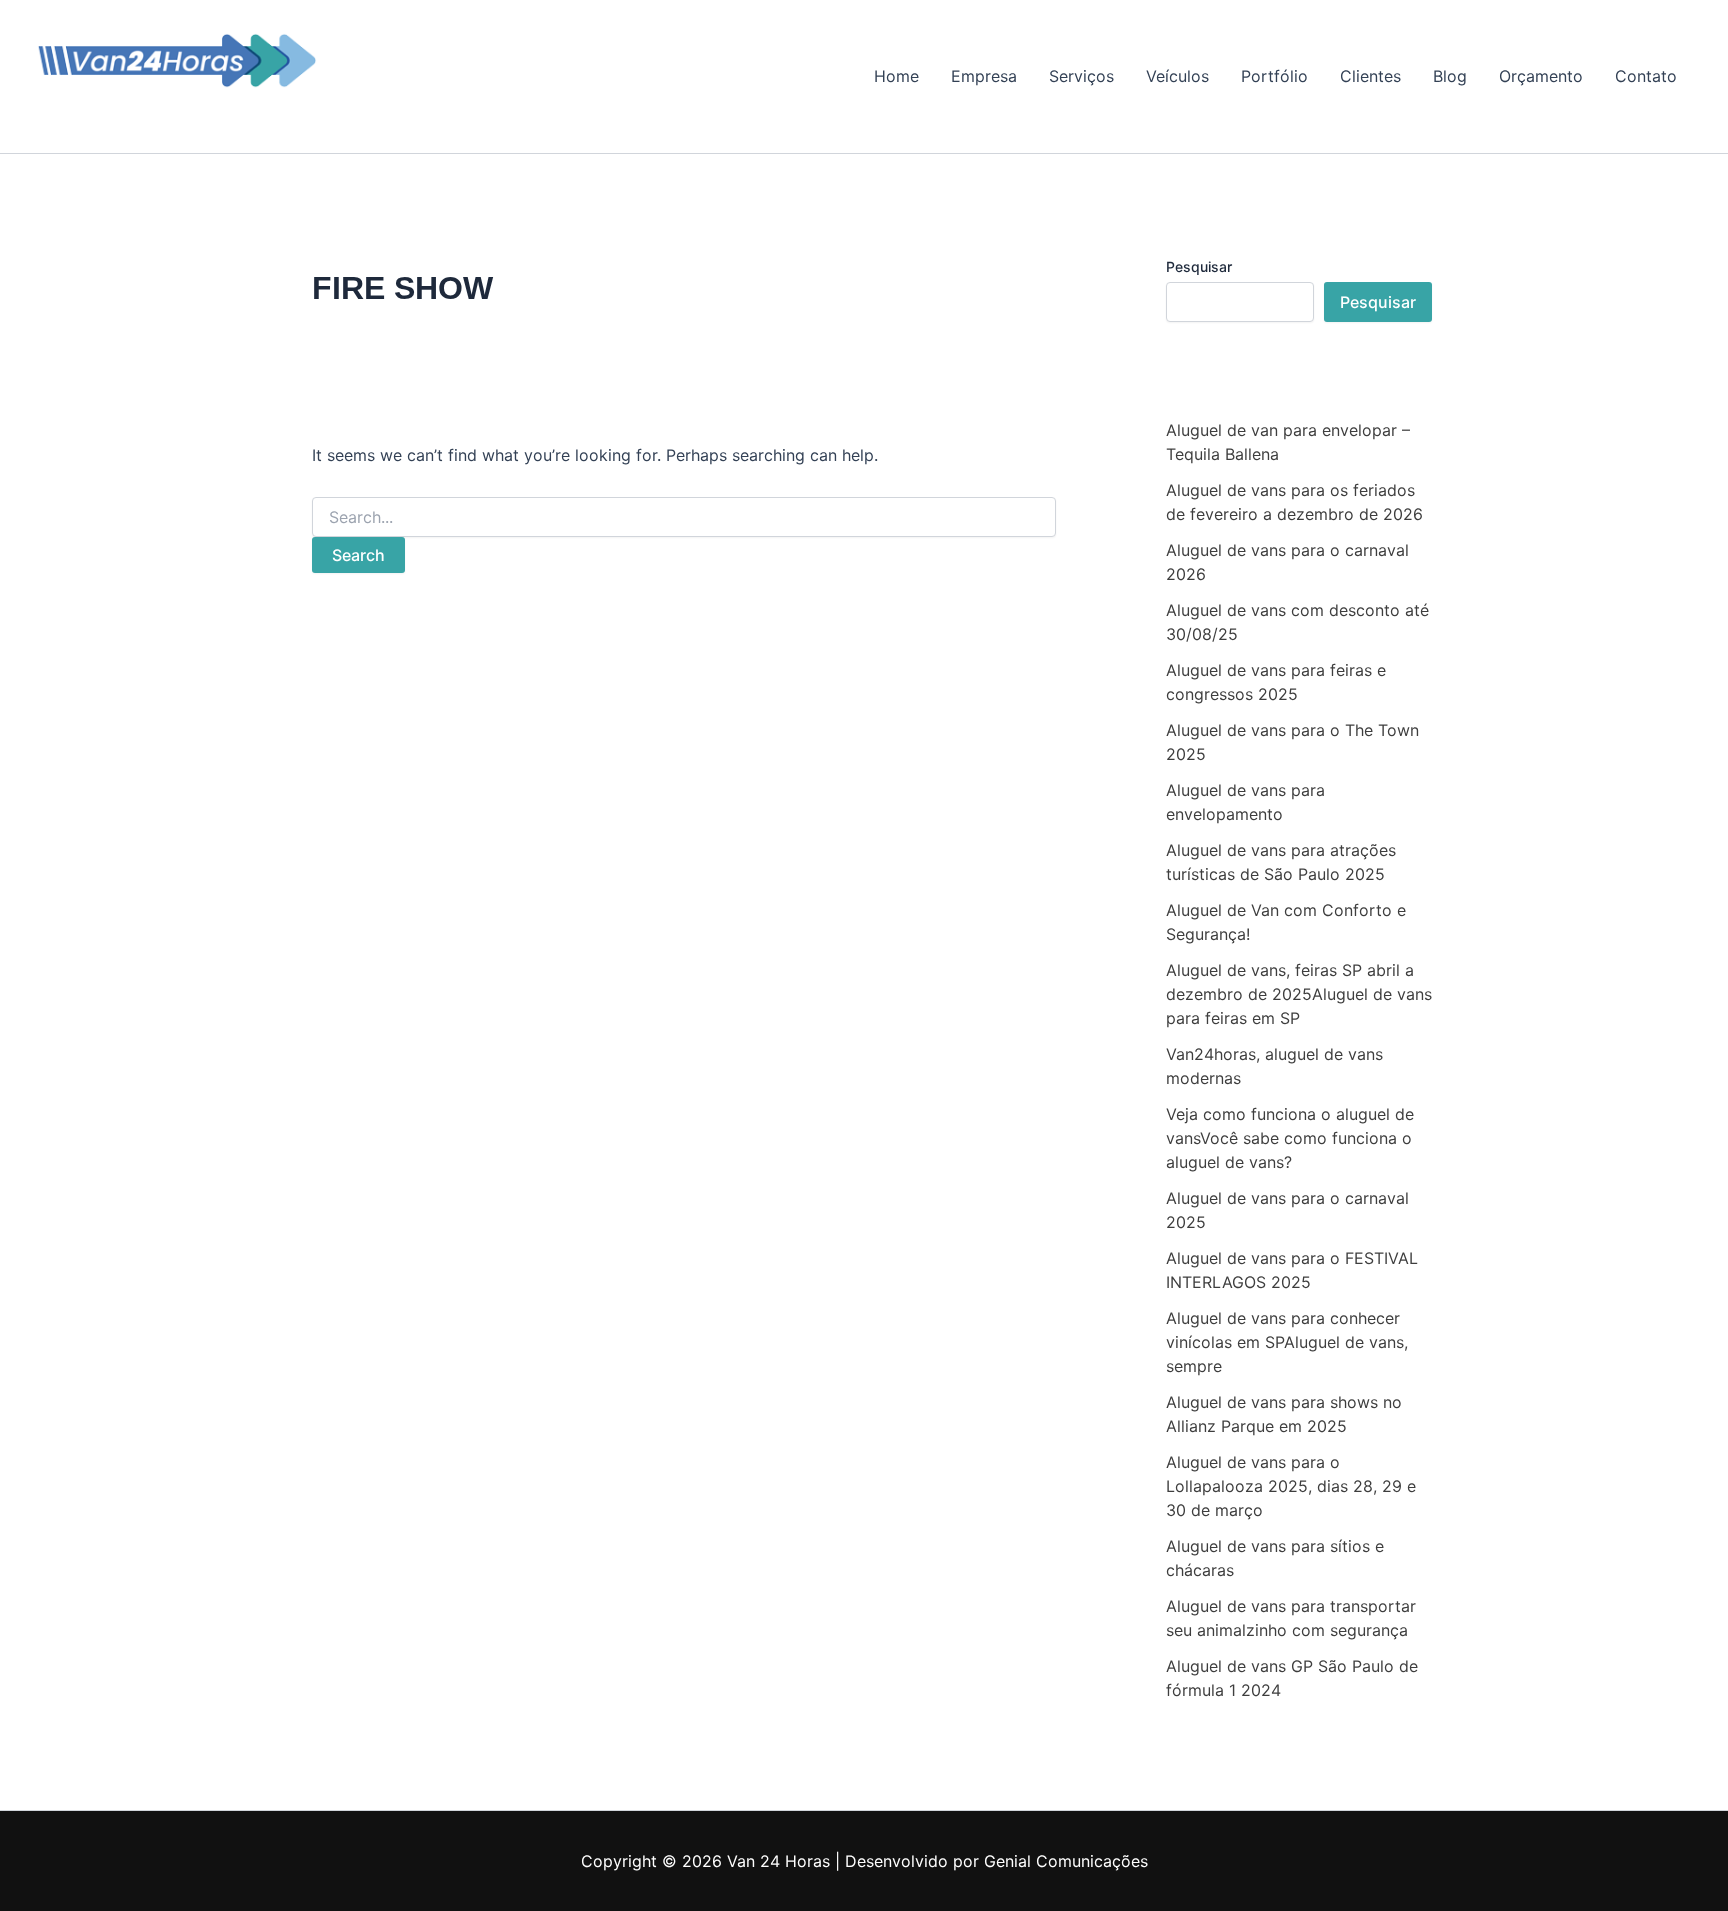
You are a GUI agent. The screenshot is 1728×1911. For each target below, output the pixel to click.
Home (896, 76)
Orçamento (1541, 76)
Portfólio (1274, 76)
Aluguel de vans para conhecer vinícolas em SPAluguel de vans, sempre (1287, 1342)
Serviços (1081, 76)
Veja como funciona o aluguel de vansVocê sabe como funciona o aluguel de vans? (1290, 1138)
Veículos (1177, 76)
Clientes (1370, 76)
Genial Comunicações (1066, 1861)
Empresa (984, 76)
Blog (1450, 76)
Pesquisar (1199, 266)
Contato (1646, 76)
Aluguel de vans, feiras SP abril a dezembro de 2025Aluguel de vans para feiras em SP (1299, 994)
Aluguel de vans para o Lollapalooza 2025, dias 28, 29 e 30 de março (1291, 1486)
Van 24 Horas (119, 104)
